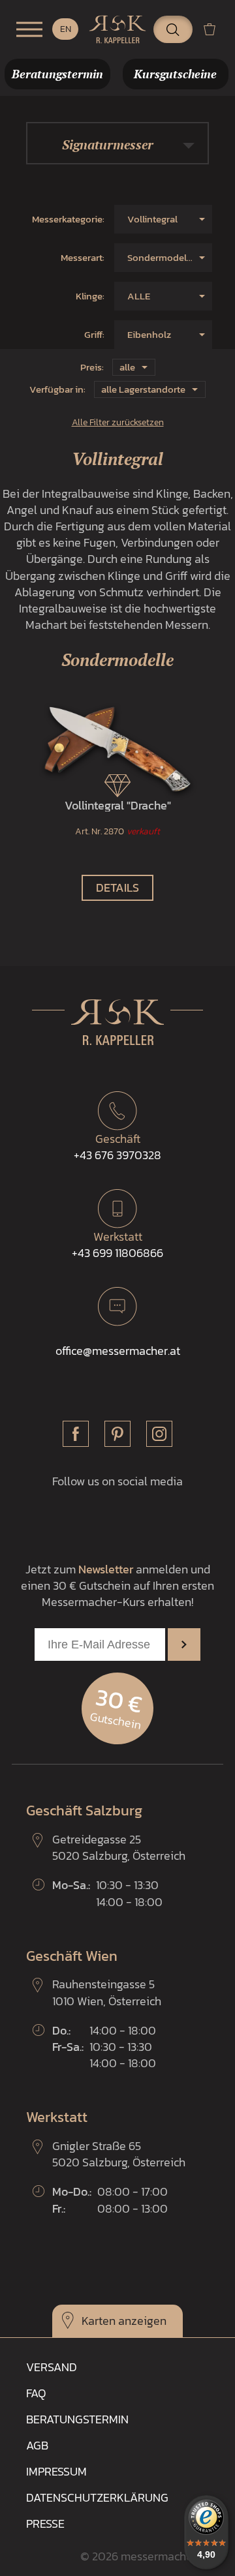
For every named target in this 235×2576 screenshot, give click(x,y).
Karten (99, 2321)
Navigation (29, 29)
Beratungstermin (77, 2419)
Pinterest (117, 1434)
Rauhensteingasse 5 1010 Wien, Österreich (107, 1992)
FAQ (36, 2393)
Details (117, 887)
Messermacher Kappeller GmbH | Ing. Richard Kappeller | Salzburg (117, 29)
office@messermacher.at (118, 1351)
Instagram (159, 1434)
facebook (76, 1434)
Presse (45, 2523)
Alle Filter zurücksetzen (118, 422)
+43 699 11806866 (117, 1245)
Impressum (56, 2471)
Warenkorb (215, 29)
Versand (52, 2367)
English (65, 29)
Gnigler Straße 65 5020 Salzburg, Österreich (119, 2154)
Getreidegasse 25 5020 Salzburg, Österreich (119, 1847)
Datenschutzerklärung (97, 2497)
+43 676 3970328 (117, 1147)
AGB (37, 2445)
